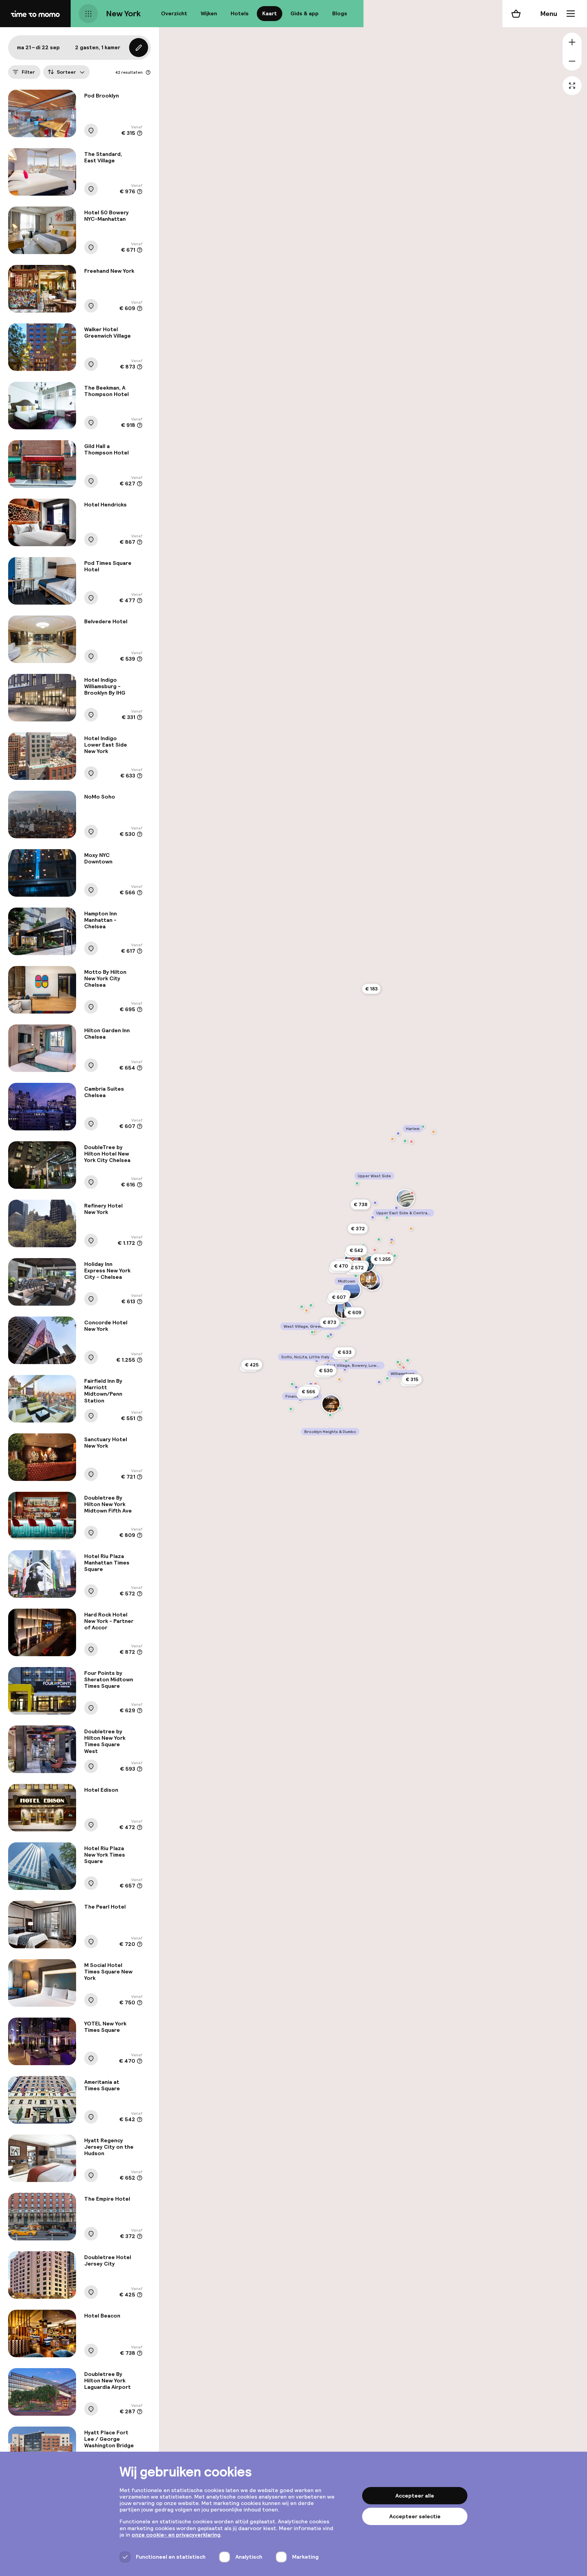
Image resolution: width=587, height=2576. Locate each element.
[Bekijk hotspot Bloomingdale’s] (389, 1253)
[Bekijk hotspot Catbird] (404, 1367)
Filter (28, 72)
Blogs (340, 13)
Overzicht (174, 13)
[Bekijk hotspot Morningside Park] (405, 1141)
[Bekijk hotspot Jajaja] (400, 1365)
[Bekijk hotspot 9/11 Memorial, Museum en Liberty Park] (296, 1387)
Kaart (270, 13)
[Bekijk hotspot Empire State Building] (352, 1290)
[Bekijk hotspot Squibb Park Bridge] (330, 1415)
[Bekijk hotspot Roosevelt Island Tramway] (395, 1256)
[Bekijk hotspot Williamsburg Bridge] (379, 1382)
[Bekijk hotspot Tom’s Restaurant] (392, 1139)
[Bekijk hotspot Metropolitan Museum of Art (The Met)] (396, 1208)
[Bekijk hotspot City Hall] (311, 1384)
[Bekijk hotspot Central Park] (379, 1239)
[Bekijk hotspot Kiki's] (339, 1379)
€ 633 (345, 1352)
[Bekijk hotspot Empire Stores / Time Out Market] (340, 1408)
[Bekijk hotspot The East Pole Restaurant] (391, 1242)
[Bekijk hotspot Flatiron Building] (343, 1309)
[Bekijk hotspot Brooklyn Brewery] (408, 1360)
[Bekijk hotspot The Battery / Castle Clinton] (291, 1409)
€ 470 (341, 1266)
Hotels (240, 13)
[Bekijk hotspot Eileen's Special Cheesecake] (329, 1361)
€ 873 (330, 1322)
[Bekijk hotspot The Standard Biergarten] (306, 1310)
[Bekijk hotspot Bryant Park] (356, 1276)
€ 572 (357, 1268)
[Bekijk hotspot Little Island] (302, 1307)
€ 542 (356, 1250)
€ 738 (360, 1204)
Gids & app (305, 13)
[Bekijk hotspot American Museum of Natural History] (375, 1203)
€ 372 (358, 1229)
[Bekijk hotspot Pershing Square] (368, 1281)
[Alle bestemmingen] (88, 14)
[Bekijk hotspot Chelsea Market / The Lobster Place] (311, 1305)
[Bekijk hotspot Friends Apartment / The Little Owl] (312, 1332)
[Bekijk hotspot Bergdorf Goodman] (375, 1250)
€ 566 (308, 1392)
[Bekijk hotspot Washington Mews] (331, 1335)
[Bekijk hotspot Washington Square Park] (328, 1336)
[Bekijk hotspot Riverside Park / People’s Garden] (357, 1183)
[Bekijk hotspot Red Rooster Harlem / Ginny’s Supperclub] (433, 1132)
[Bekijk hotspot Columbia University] (398, 1133)
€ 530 (326, 1371)
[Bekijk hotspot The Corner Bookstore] (412, 1193)
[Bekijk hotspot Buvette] (314, 1332)
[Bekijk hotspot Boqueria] (411, 1229)
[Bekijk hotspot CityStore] (316, 1384)
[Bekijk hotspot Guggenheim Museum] (405, 1198)
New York (123, 13)
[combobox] (66, 72)
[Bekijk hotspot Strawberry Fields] (373, 1217)
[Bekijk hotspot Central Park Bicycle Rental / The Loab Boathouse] (387, 1218)
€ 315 (412, 1379)
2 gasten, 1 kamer (98, 47)
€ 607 (339, 1297)
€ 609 (354, 1312)
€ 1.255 (382, 1259)
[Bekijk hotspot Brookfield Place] (292, 1384)
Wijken (209, 13)
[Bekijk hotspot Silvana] (411, 1142)
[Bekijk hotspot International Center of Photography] (345, 1370)
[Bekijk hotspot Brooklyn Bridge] (331, 1404)
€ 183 (371, 989)
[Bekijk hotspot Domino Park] (387, 1378)
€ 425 (252, 1365)
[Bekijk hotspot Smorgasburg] (398, 1362)
